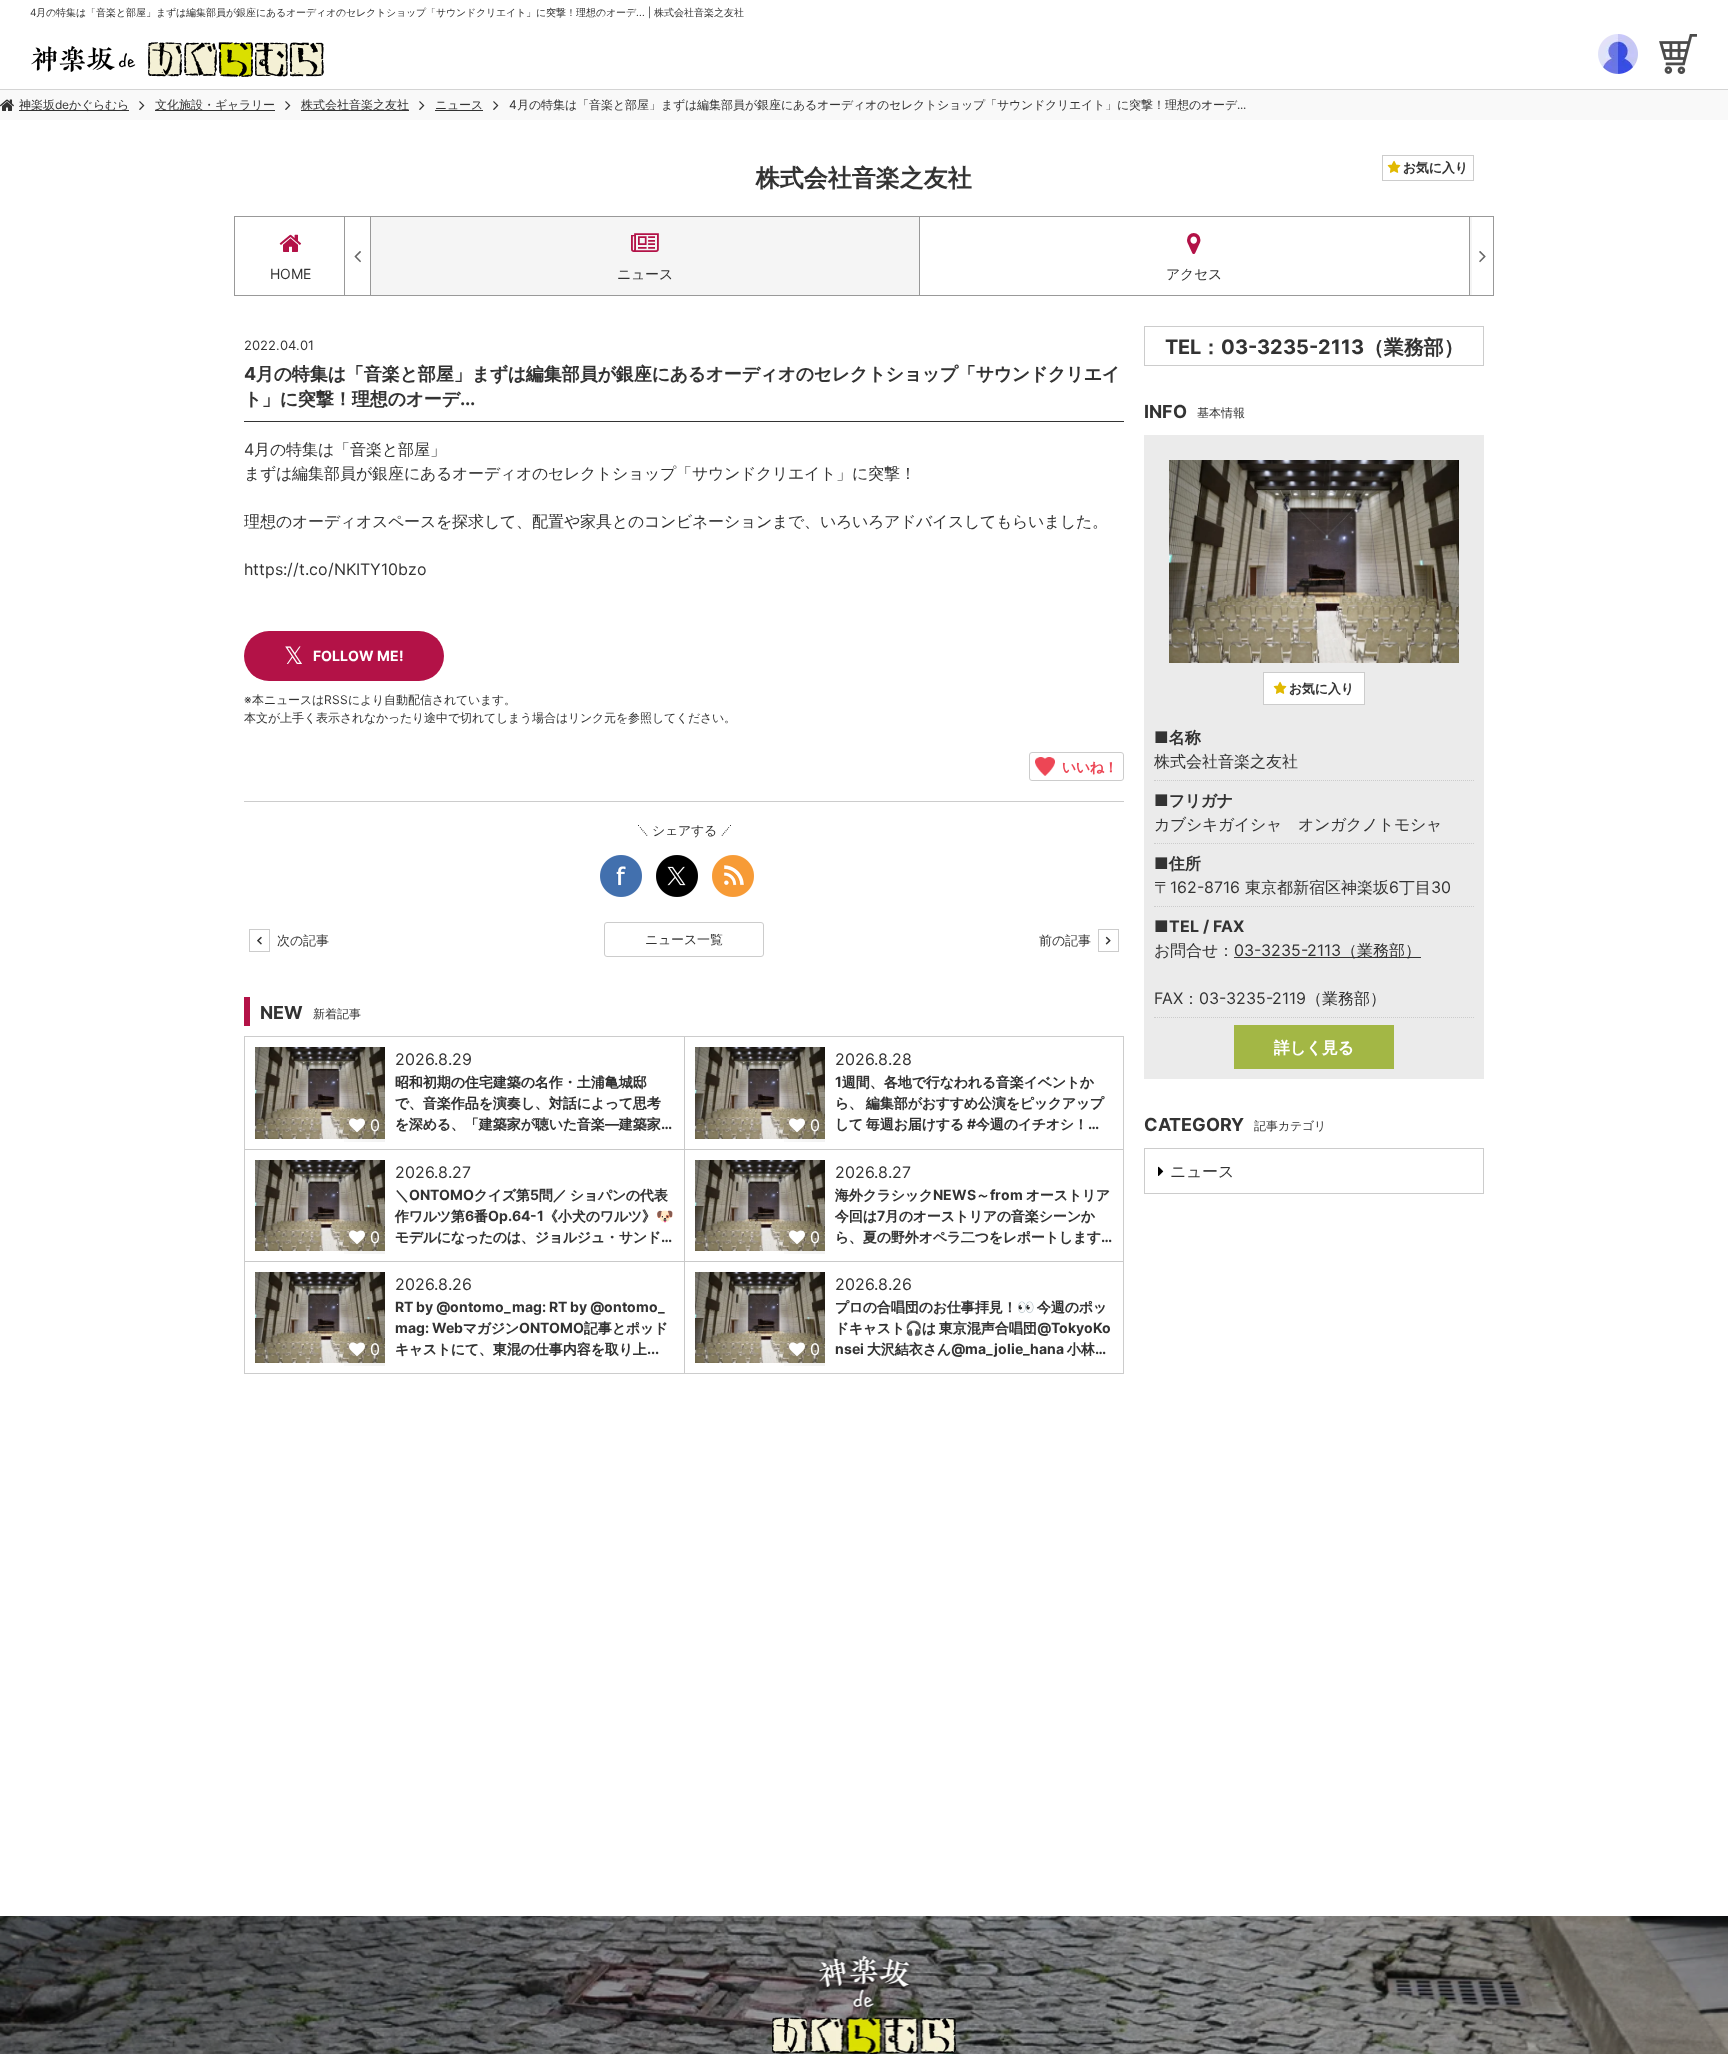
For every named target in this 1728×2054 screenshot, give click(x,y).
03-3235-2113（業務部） (1327, 950)
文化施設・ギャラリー (215, 104)
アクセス (1194, 273)
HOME (290, 273)
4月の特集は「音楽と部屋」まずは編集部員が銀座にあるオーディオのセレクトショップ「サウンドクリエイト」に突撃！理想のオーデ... (877, 104)
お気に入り (1434, 167)
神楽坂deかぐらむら (74, 104)
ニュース (459, 104)
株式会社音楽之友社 (355, 104)
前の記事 (1067, 940)
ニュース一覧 (684, 939)
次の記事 (301, 940)
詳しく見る (1314, 1047)
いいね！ (1086, 766)
